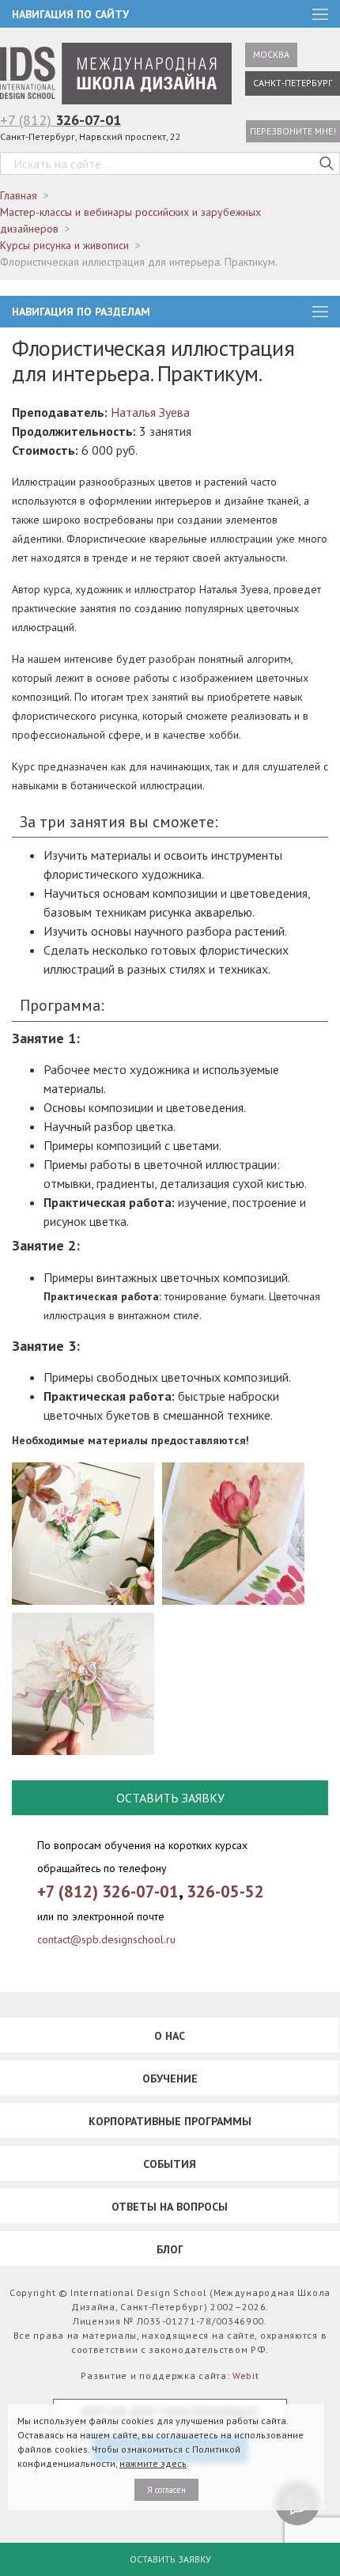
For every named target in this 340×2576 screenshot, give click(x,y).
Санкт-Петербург (293, 83)
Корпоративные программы (170, 2121)
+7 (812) (60, 120)
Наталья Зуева (150, 412)
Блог (170, 2249)
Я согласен (166, 2490)
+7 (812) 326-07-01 (108, 1891)
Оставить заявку (170, 2559)
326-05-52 (225, 1891)
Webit (246, 2376)
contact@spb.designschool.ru (106, 1939)
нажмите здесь (153, 2463)
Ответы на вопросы (170, 2207)
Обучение (170, 2079)
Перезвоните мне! (293, 131)
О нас (170, 2036)
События (170, 2164)
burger (320, 312)
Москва (271, 54)
